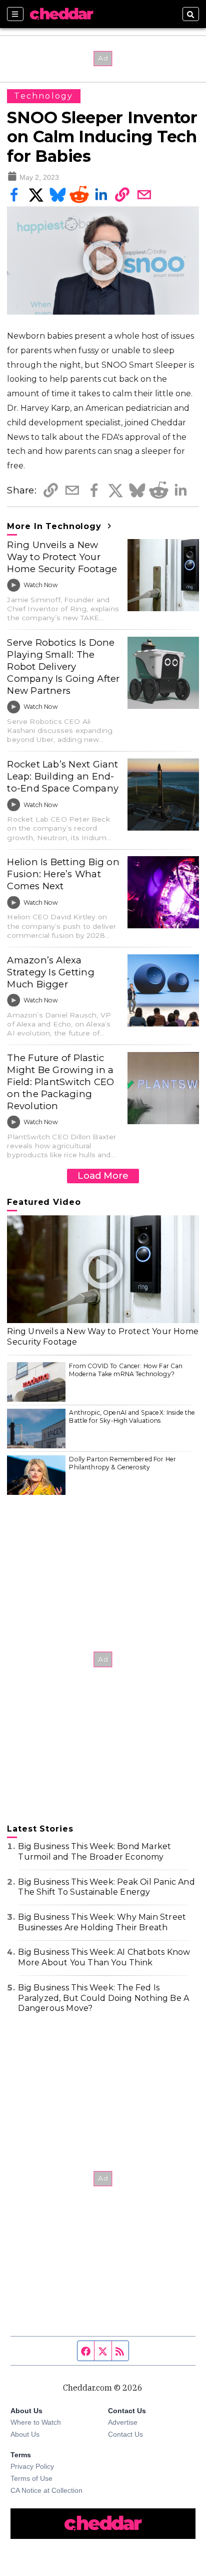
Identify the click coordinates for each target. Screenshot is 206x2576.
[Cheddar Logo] (61, 14)
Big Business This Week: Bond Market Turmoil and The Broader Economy (94, 1852)
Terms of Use (31, 2478)
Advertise (123, 2422)
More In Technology (55, 526)
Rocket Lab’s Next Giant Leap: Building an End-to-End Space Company (63, 776)
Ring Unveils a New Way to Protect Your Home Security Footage (62, 557)
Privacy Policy (32, 2466)
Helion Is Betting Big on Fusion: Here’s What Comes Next (63, 874)
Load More (103, 1176)
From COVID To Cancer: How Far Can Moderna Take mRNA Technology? (126, 1370)
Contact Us (125, 2434)
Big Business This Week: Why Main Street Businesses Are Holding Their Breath (102, 1922)
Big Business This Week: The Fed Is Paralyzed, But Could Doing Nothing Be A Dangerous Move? (103, 1998)
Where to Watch (36, 2422)
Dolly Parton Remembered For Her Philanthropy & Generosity (122, 1463)
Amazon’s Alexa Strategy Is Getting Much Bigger (50, 972)
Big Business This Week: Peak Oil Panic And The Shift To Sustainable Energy (106, 1887)
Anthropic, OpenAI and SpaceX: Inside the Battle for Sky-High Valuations (132, 1416)
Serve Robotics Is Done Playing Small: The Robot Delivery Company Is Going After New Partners (63, 667)
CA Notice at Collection (46, 2490)
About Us (25, 2434)
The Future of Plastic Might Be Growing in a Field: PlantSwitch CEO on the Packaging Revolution (60, 1082)
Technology (43, 96)
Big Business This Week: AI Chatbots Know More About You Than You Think (104, 1957)
